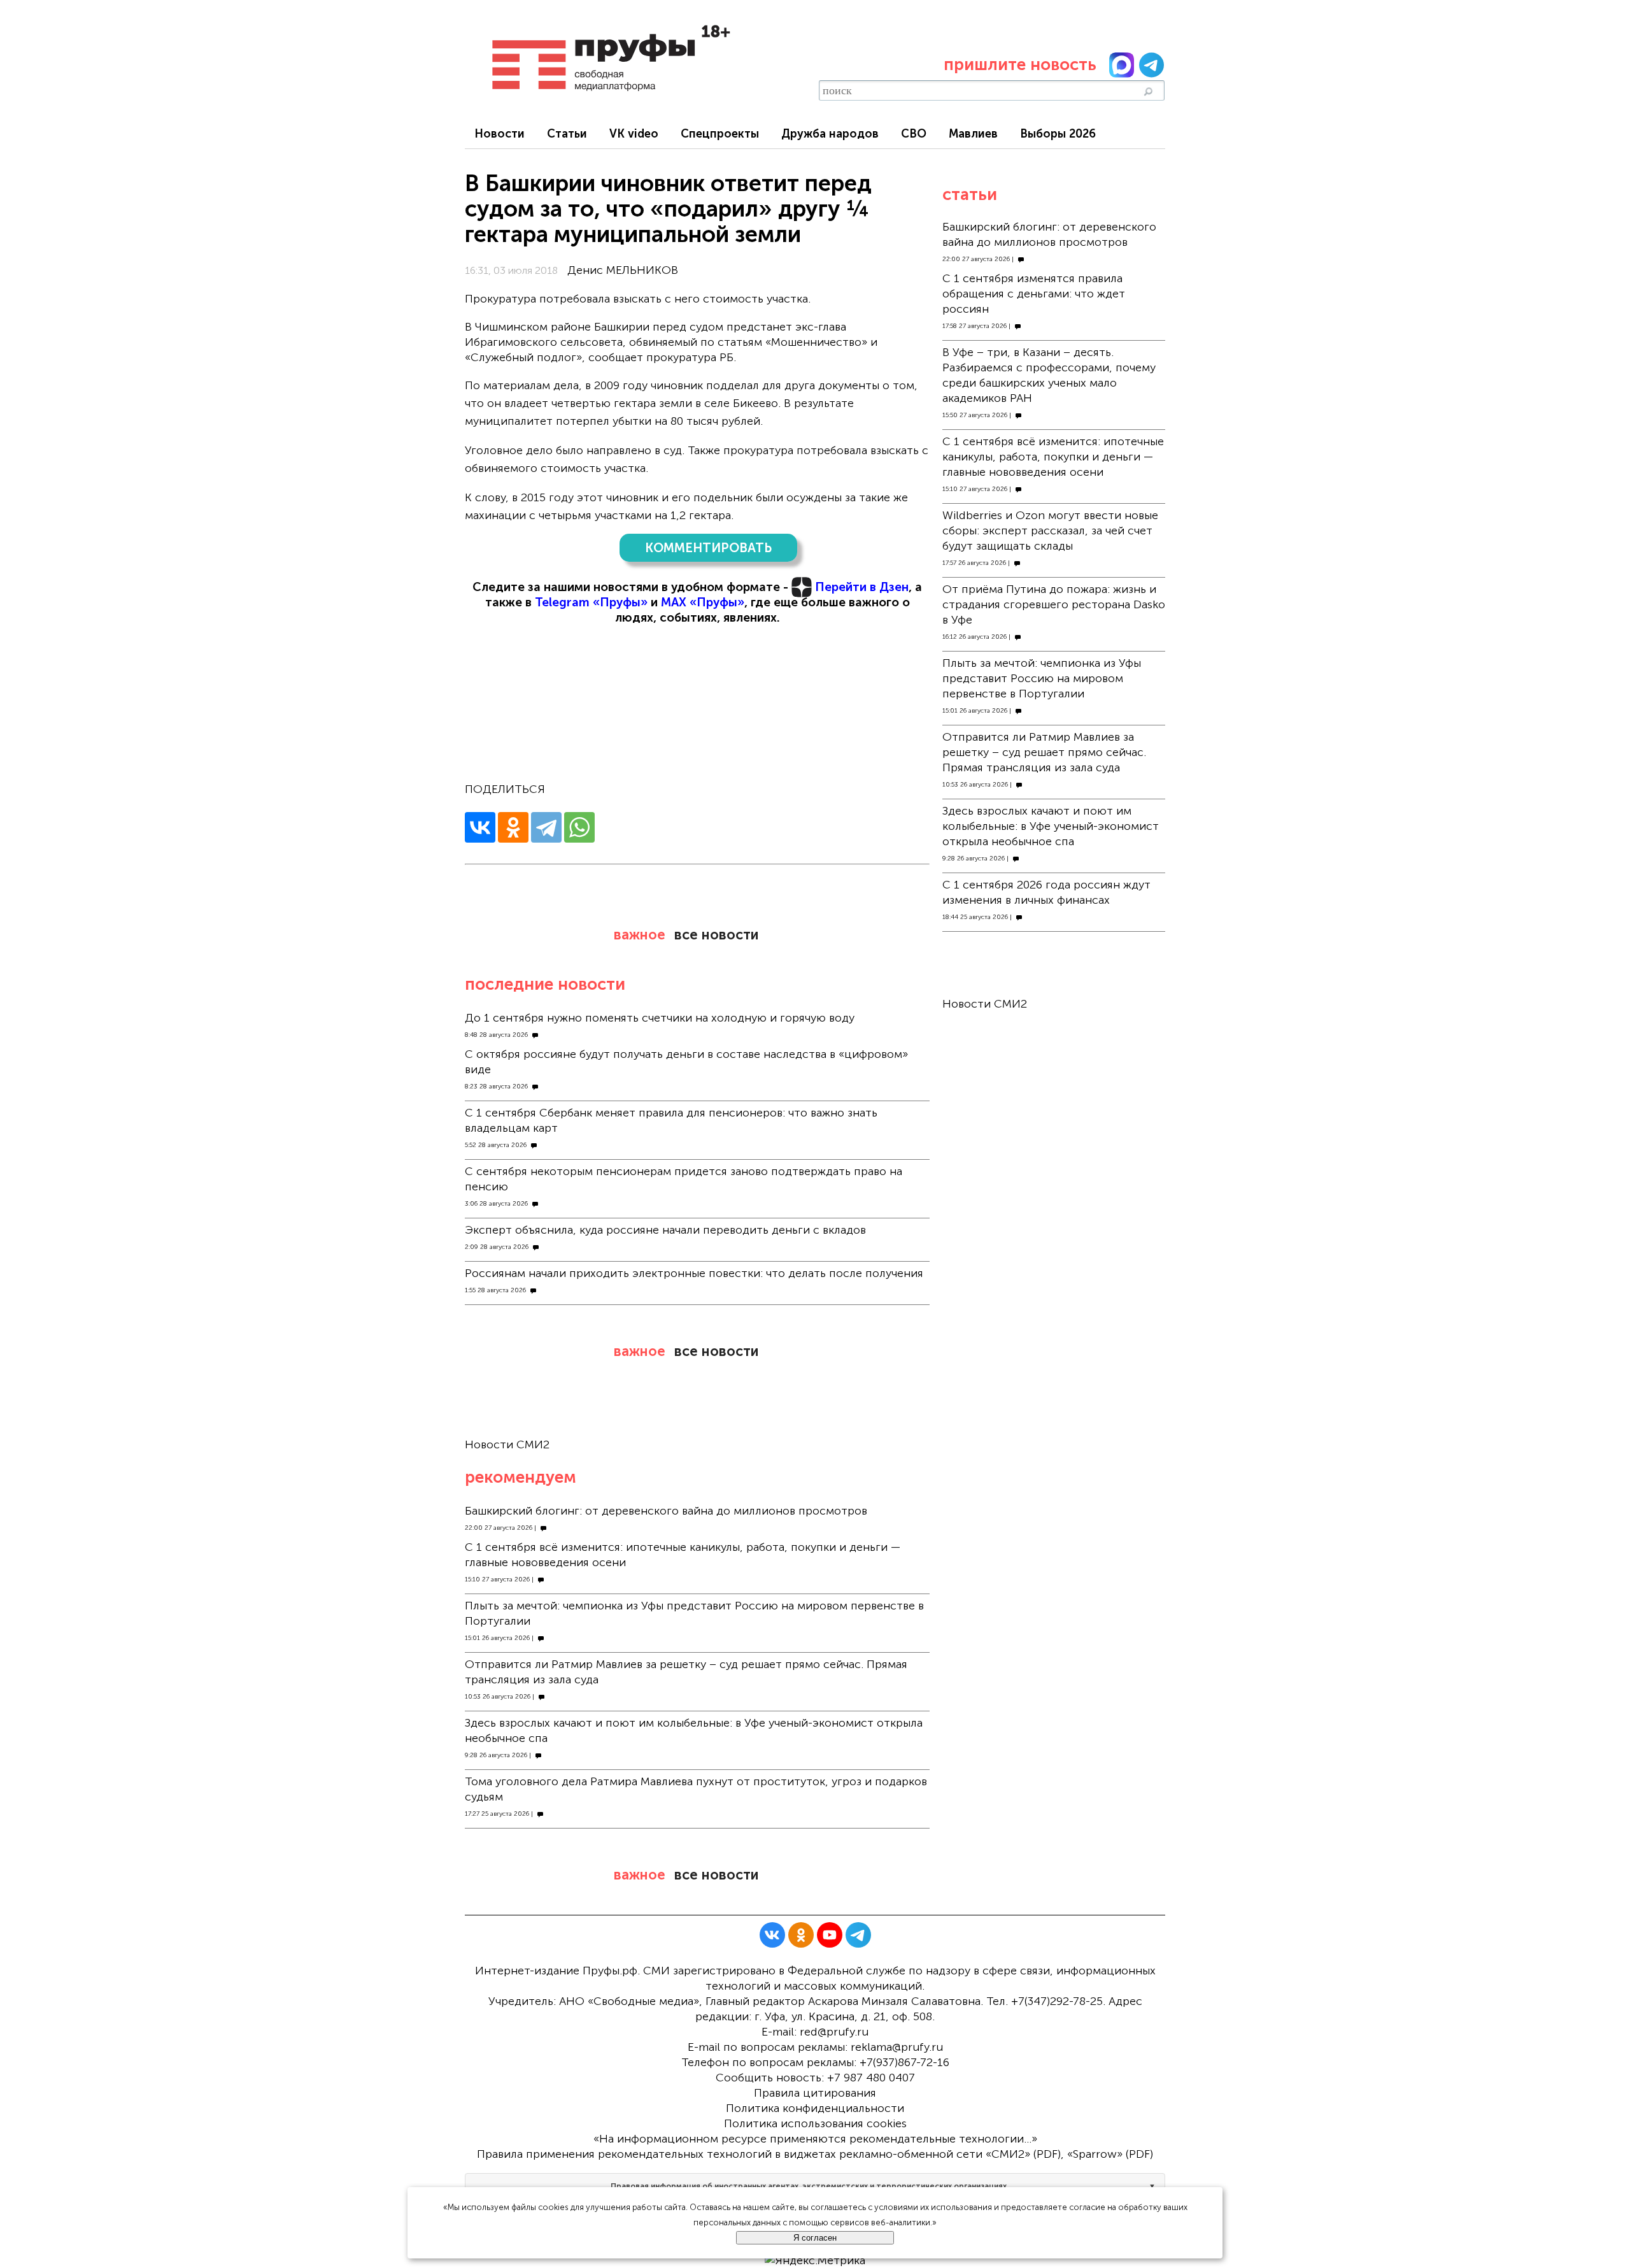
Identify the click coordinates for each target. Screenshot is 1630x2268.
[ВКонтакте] (480, 827)
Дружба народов (830, 134)
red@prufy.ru (834, 2032)
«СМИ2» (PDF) (1023, 2154)
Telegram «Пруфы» (591, 602)
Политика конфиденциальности (815, 2108)
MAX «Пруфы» (703, 602)
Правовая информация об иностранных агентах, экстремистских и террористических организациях (809, 2186)
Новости (500, 134)
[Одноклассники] (513, 827)
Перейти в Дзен (862, 587)
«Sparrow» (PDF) (1110, 2154)
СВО (914, 134)
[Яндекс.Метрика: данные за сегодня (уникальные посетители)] (815, 2260)
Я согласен (815, 2238)
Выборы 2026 (1058, 134)
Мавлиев (973, 134)
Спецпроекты (720, 134)
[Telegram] (546, 827)
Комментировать (708, 548)
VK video (634, 134)
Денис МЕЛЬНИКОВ (623, 270)
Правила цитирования (815, 2093)
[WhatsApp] (579, 827)
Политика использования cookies (815, 2123)
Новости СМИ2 (507, 1444)
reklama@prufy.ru (897, 2047)
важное (640, 935)
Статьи (567, 134)
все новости (716, 935)
